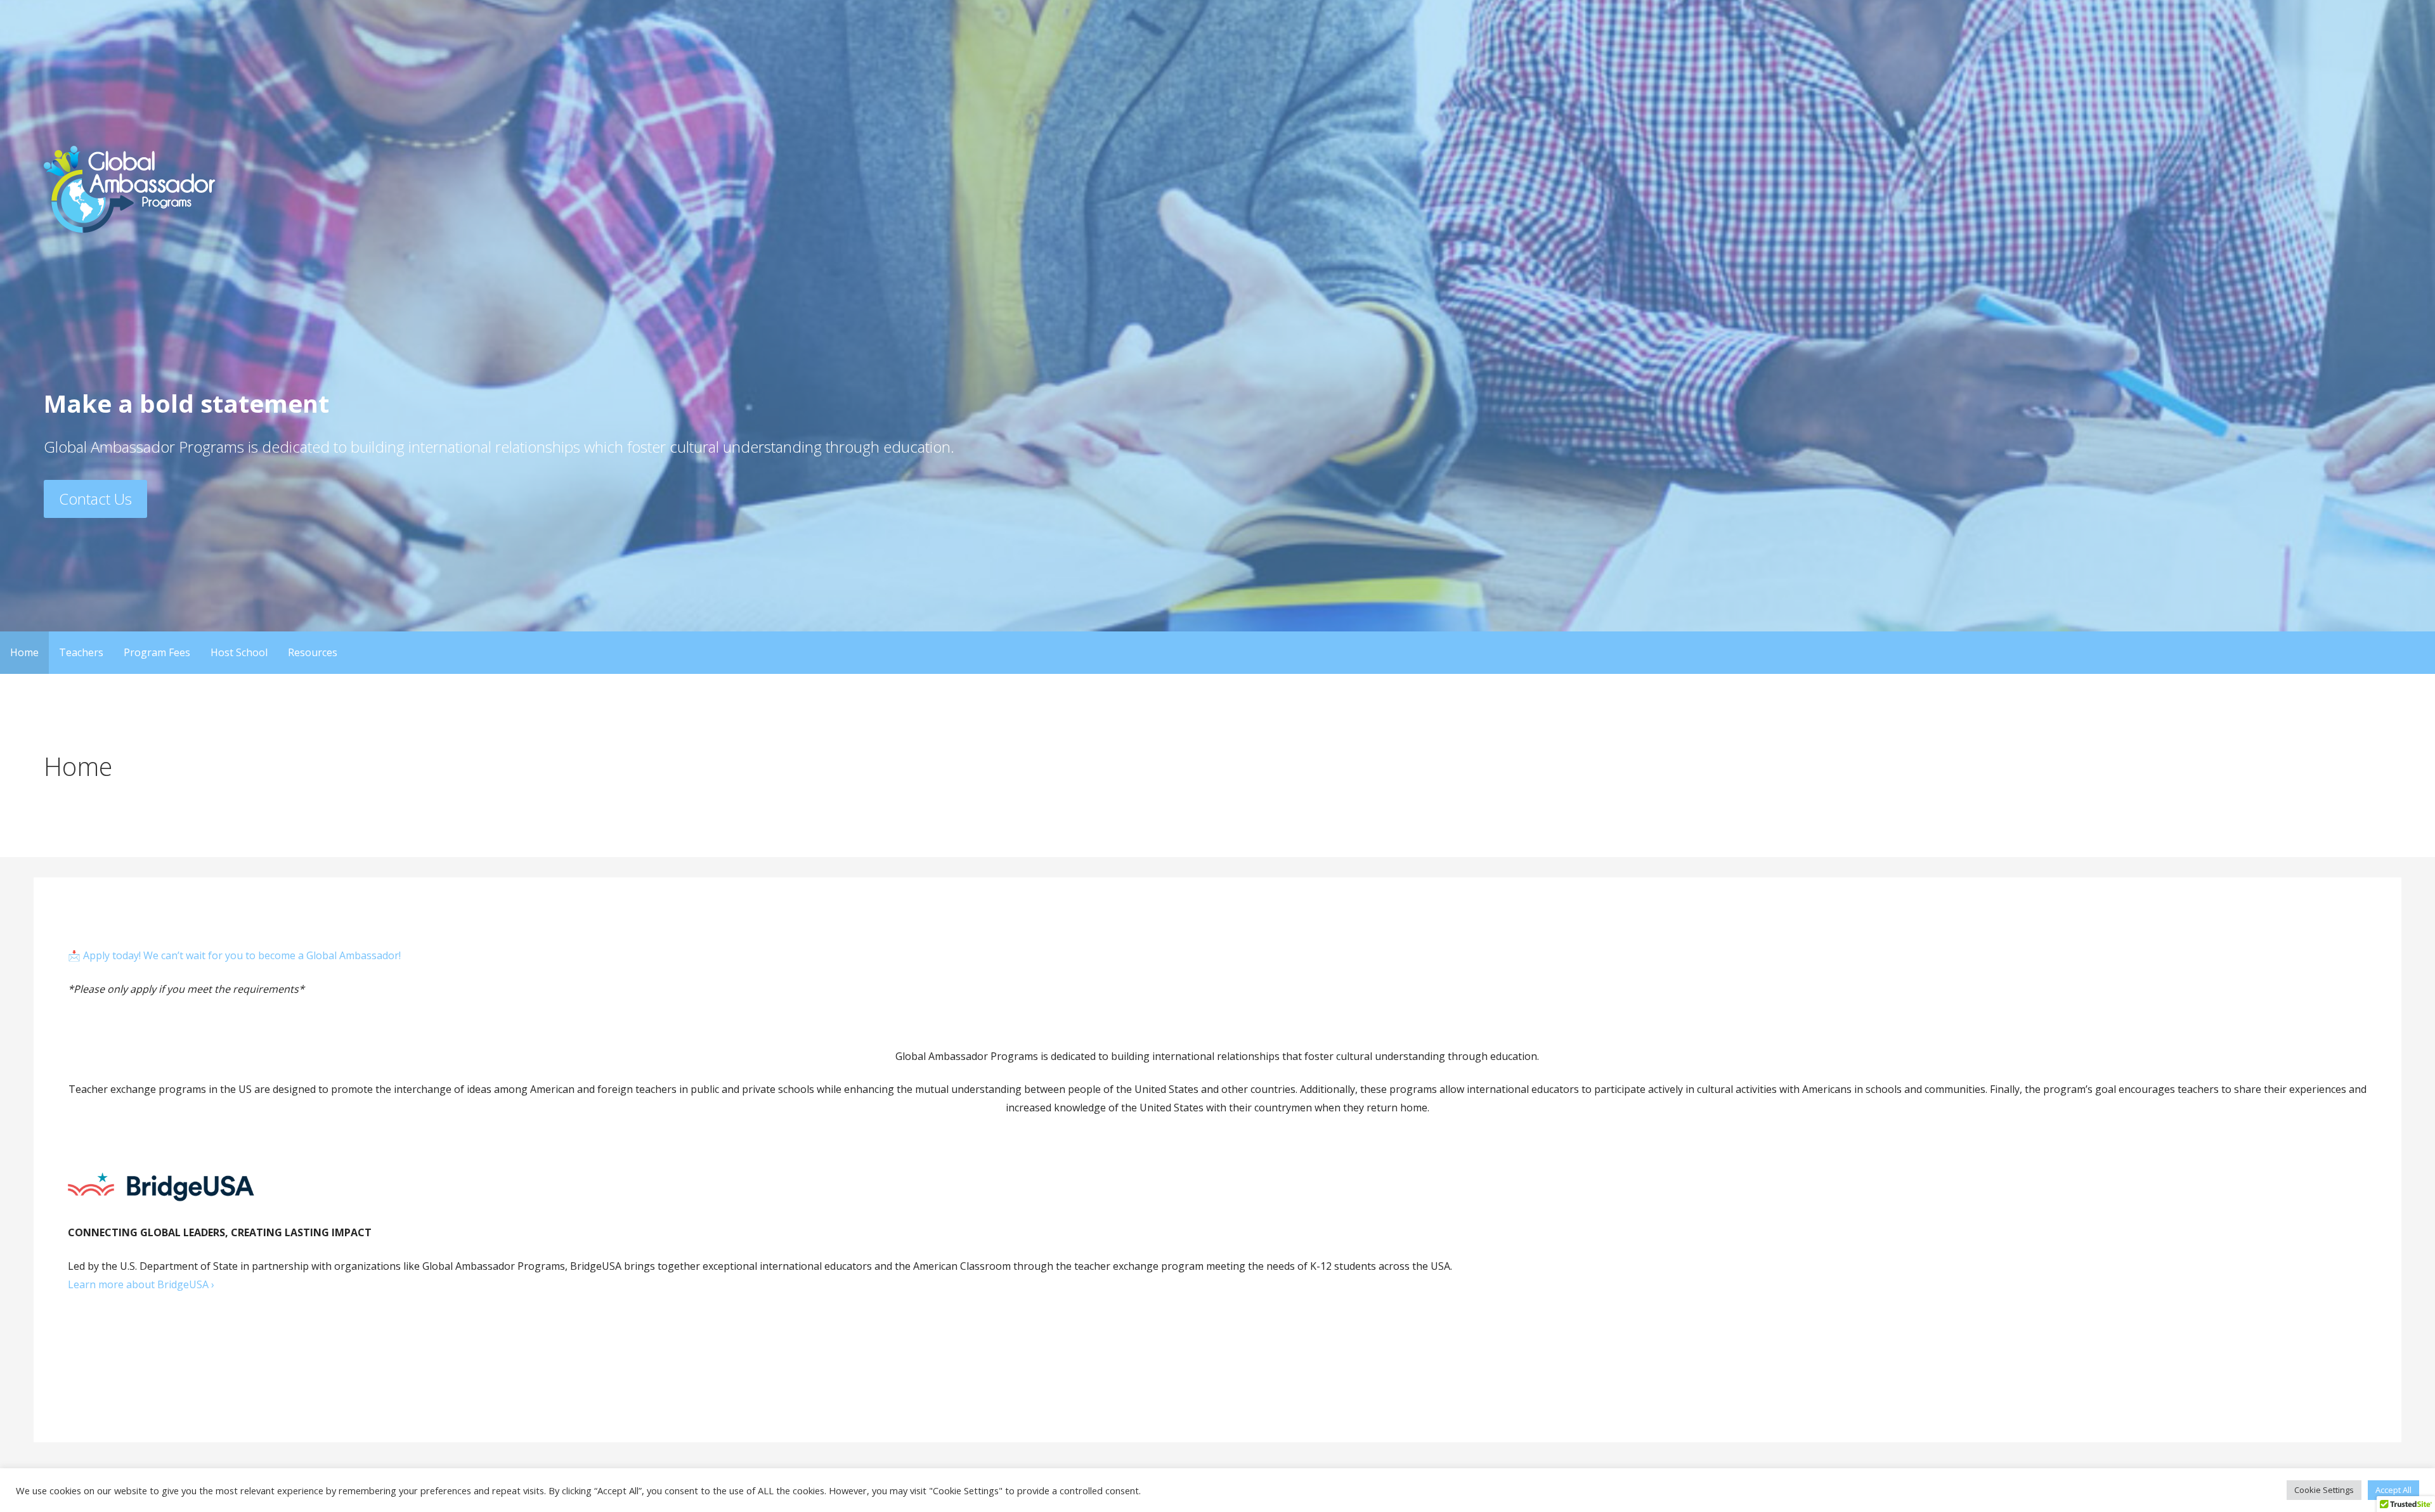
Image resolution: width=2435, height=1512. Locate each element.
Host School (239, 652)
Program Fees (157, 652)
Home (24, 652)
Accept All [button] (2393, 1490)
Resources (313, 652)
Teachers (81, 652)
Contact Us (95, 499)
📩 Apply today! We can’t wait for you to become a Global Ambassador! (234, 955)
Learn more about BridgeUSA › (141, 1284)
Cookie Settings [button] (2324, 1490)
